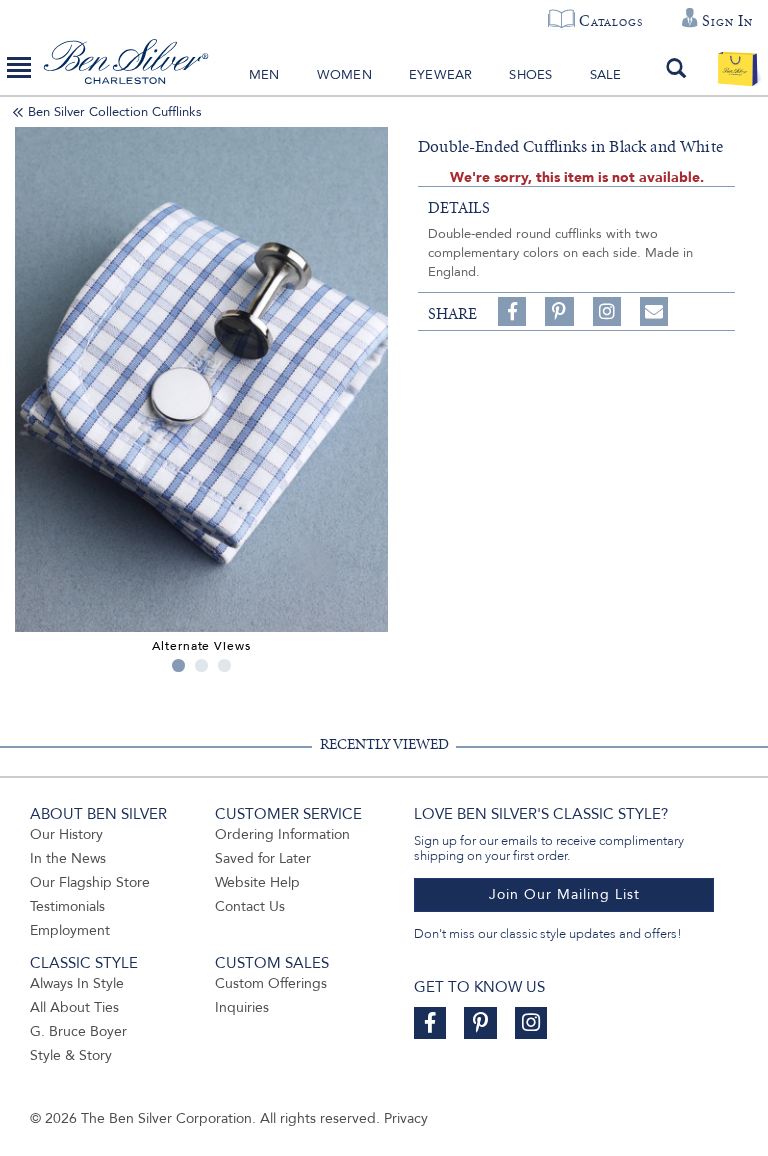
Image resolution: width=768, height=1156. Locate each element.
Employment (70, 930)
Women (344, 75)
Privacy (406, 1118)
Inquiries (242, 1007)
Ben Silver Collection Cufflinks (115, 112)
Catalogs (610, 21)
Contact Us (250, 906)
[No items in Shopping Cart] (737, 68)
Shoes (530, 75)
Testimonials (67, 906)
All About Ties (74, 1007)
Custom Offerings (271, 983)
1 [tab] (178, 665)
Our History (66, 834)
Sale (606, 75)
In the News (68, 858)
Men (264, 75)
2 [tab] (201, 665)
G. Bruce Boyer (78, 1031)
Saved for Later (263, 858)
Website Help (257, 882)
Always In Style (77, 983)
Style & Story (71, 1055)
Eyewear (440, 75)
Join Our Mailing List (564, 894)
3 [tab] (224, 665)
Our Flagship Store (90, 882)
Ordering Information (282, 834)
